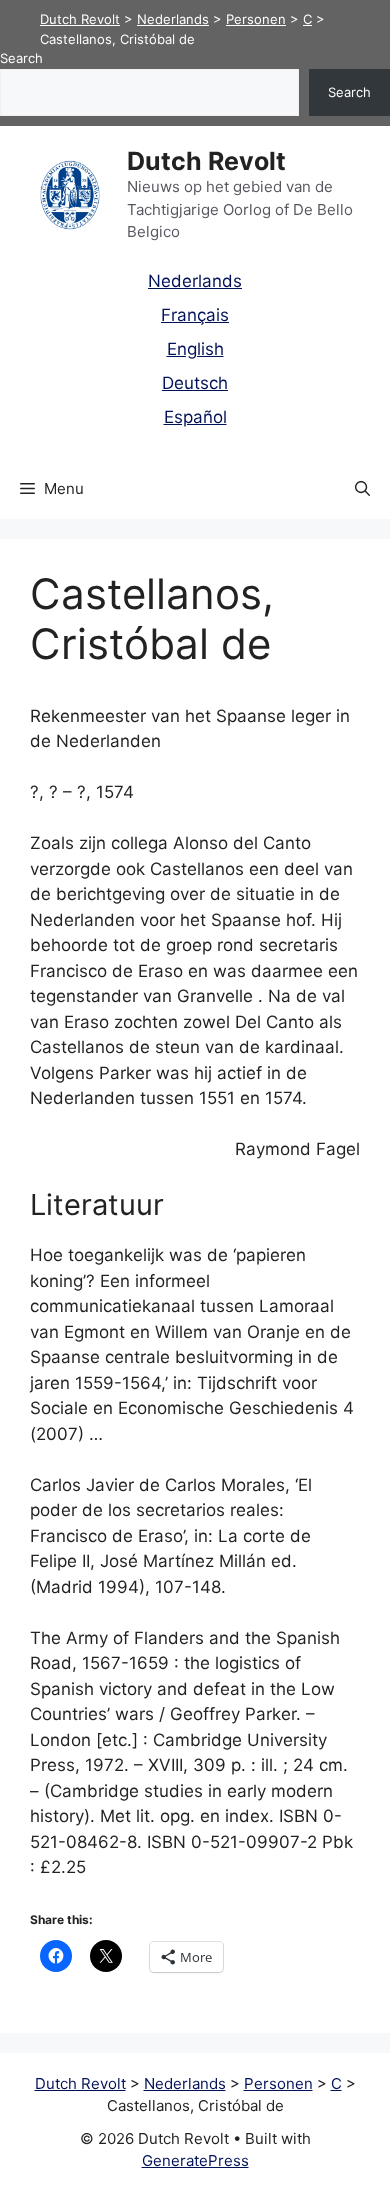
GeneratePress (195, 2160)
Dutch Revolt (206, 161)
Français (195, 315)
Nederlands (195, 281)
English (195, 349)
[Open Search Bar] (362, 489)
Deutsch (195, 383)
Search (21, 58)
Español (195, 417)
